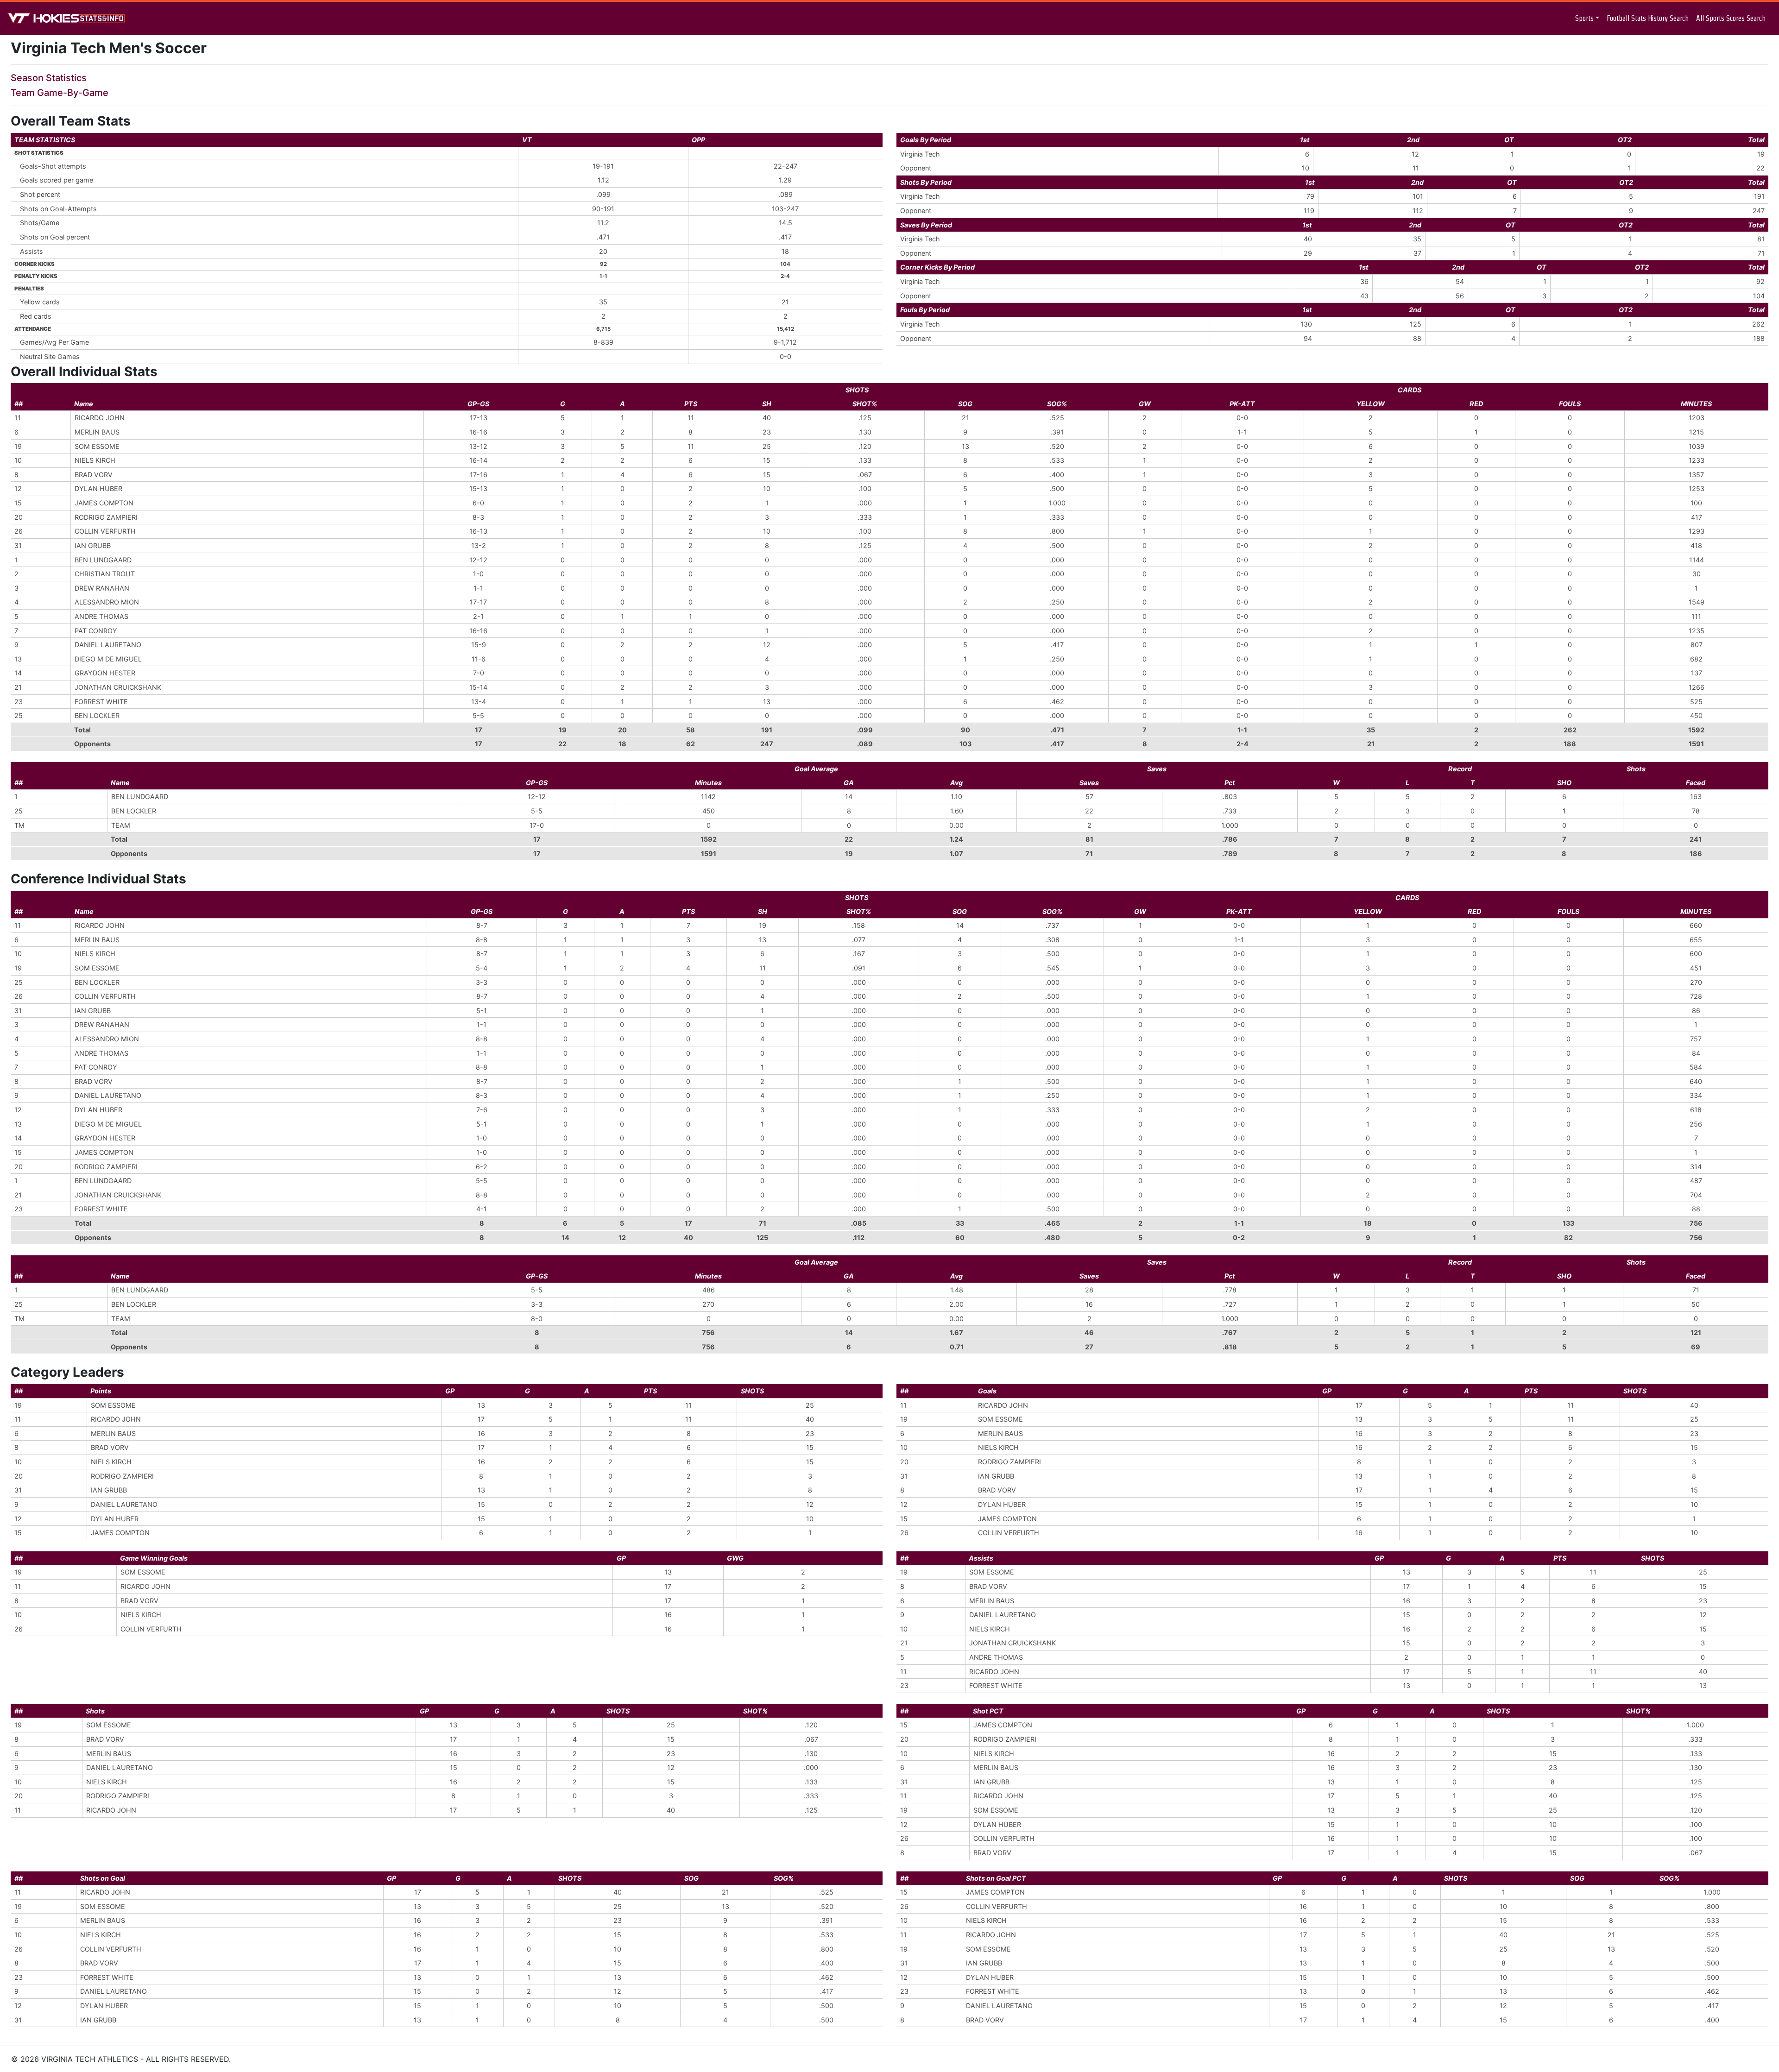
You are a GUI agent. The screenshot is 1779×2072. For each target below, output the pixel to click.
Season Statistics (49, 78)
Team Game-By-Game (60, 93)
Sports (1584, 18)
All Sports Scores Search (1731, 18)
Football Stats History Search (1648, 18)
